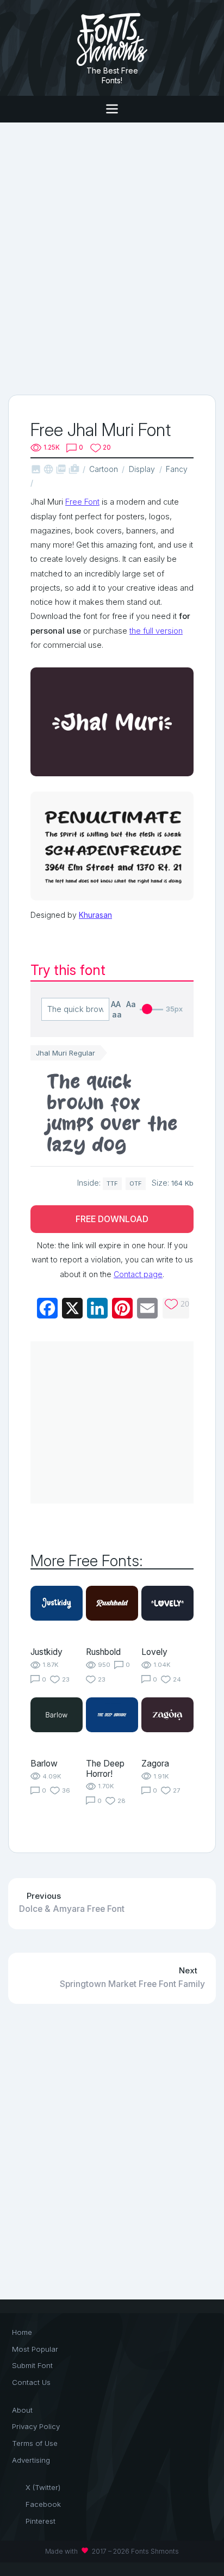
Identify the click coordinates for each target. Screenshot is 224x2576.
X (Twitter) (43, 2487)
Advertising (31, 2460)
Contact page (138, 1274)
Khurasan (95, 915)
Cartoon (104, 469)
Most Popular (35, 2349)
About (22, 2410)
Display (142, 469)
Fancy (177, 469)
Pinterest (41, 2521)
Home (22, 2332)
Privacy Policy (36, 2426)
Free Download (112, 1219)
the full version (156, 631)
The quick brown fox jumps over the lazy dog (112, 1113)
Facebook (43, 2504)
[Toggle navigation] (112, 109)
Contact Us (31, 2382)
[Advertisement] (112, 257)
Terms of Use (35, 2443)
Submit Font (32, 2365)
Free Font (82, 502)
